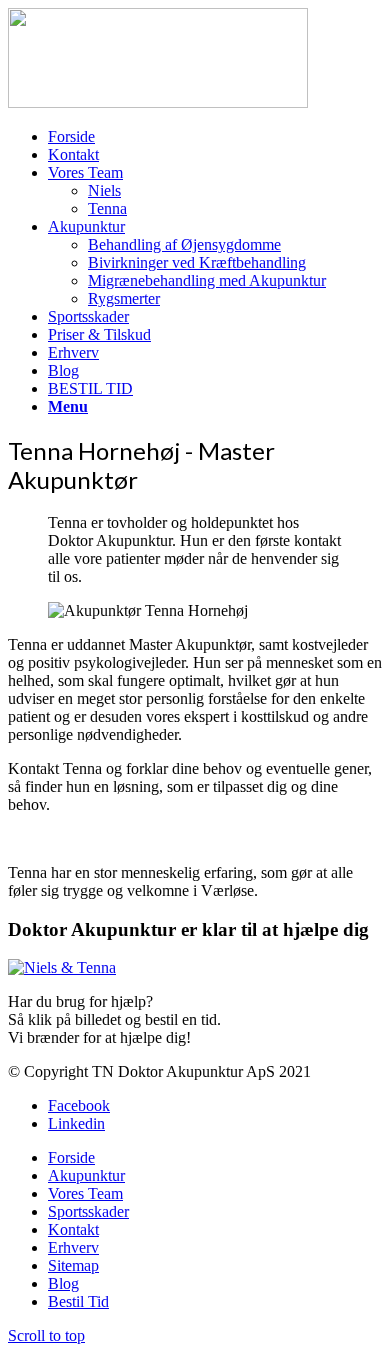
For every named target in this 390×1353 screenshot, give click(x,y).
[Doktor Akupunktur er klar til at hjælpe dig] (62, 967)
